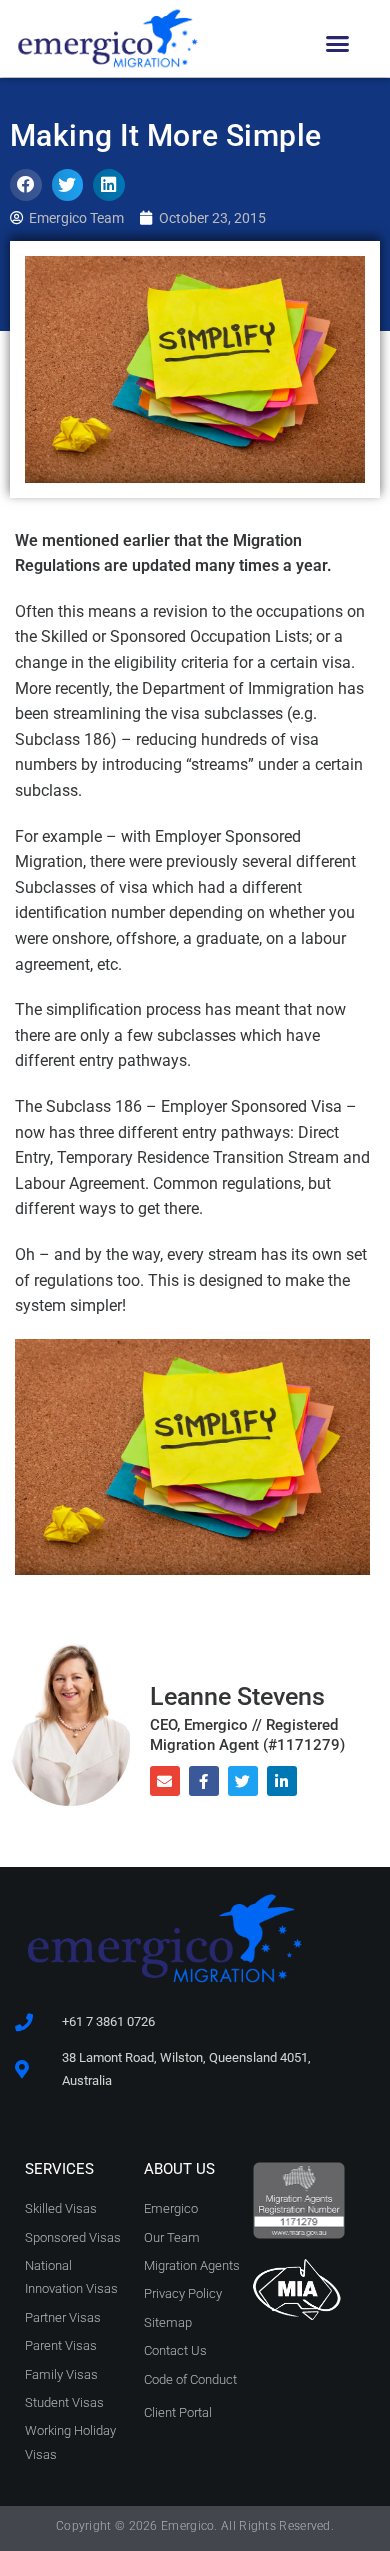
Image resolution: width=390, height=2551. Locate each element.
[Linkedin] (282, 1781)
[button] (338, 44)
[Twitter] (243, 1781)
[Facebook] (204, 1781)
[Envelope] (165, 1781)
